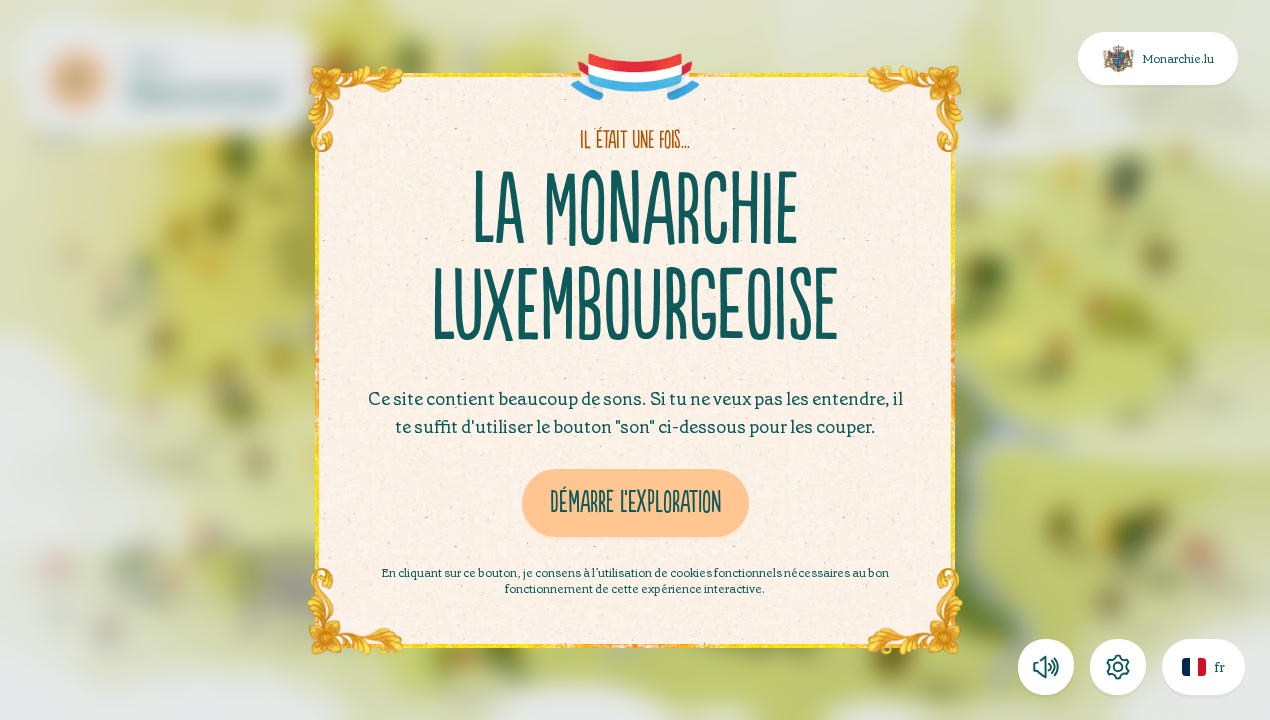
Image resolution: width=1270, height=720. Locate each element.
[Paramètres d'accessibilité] (1118, 667)
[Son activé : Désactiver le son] (1046, 667)
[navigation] (1131, 667)
